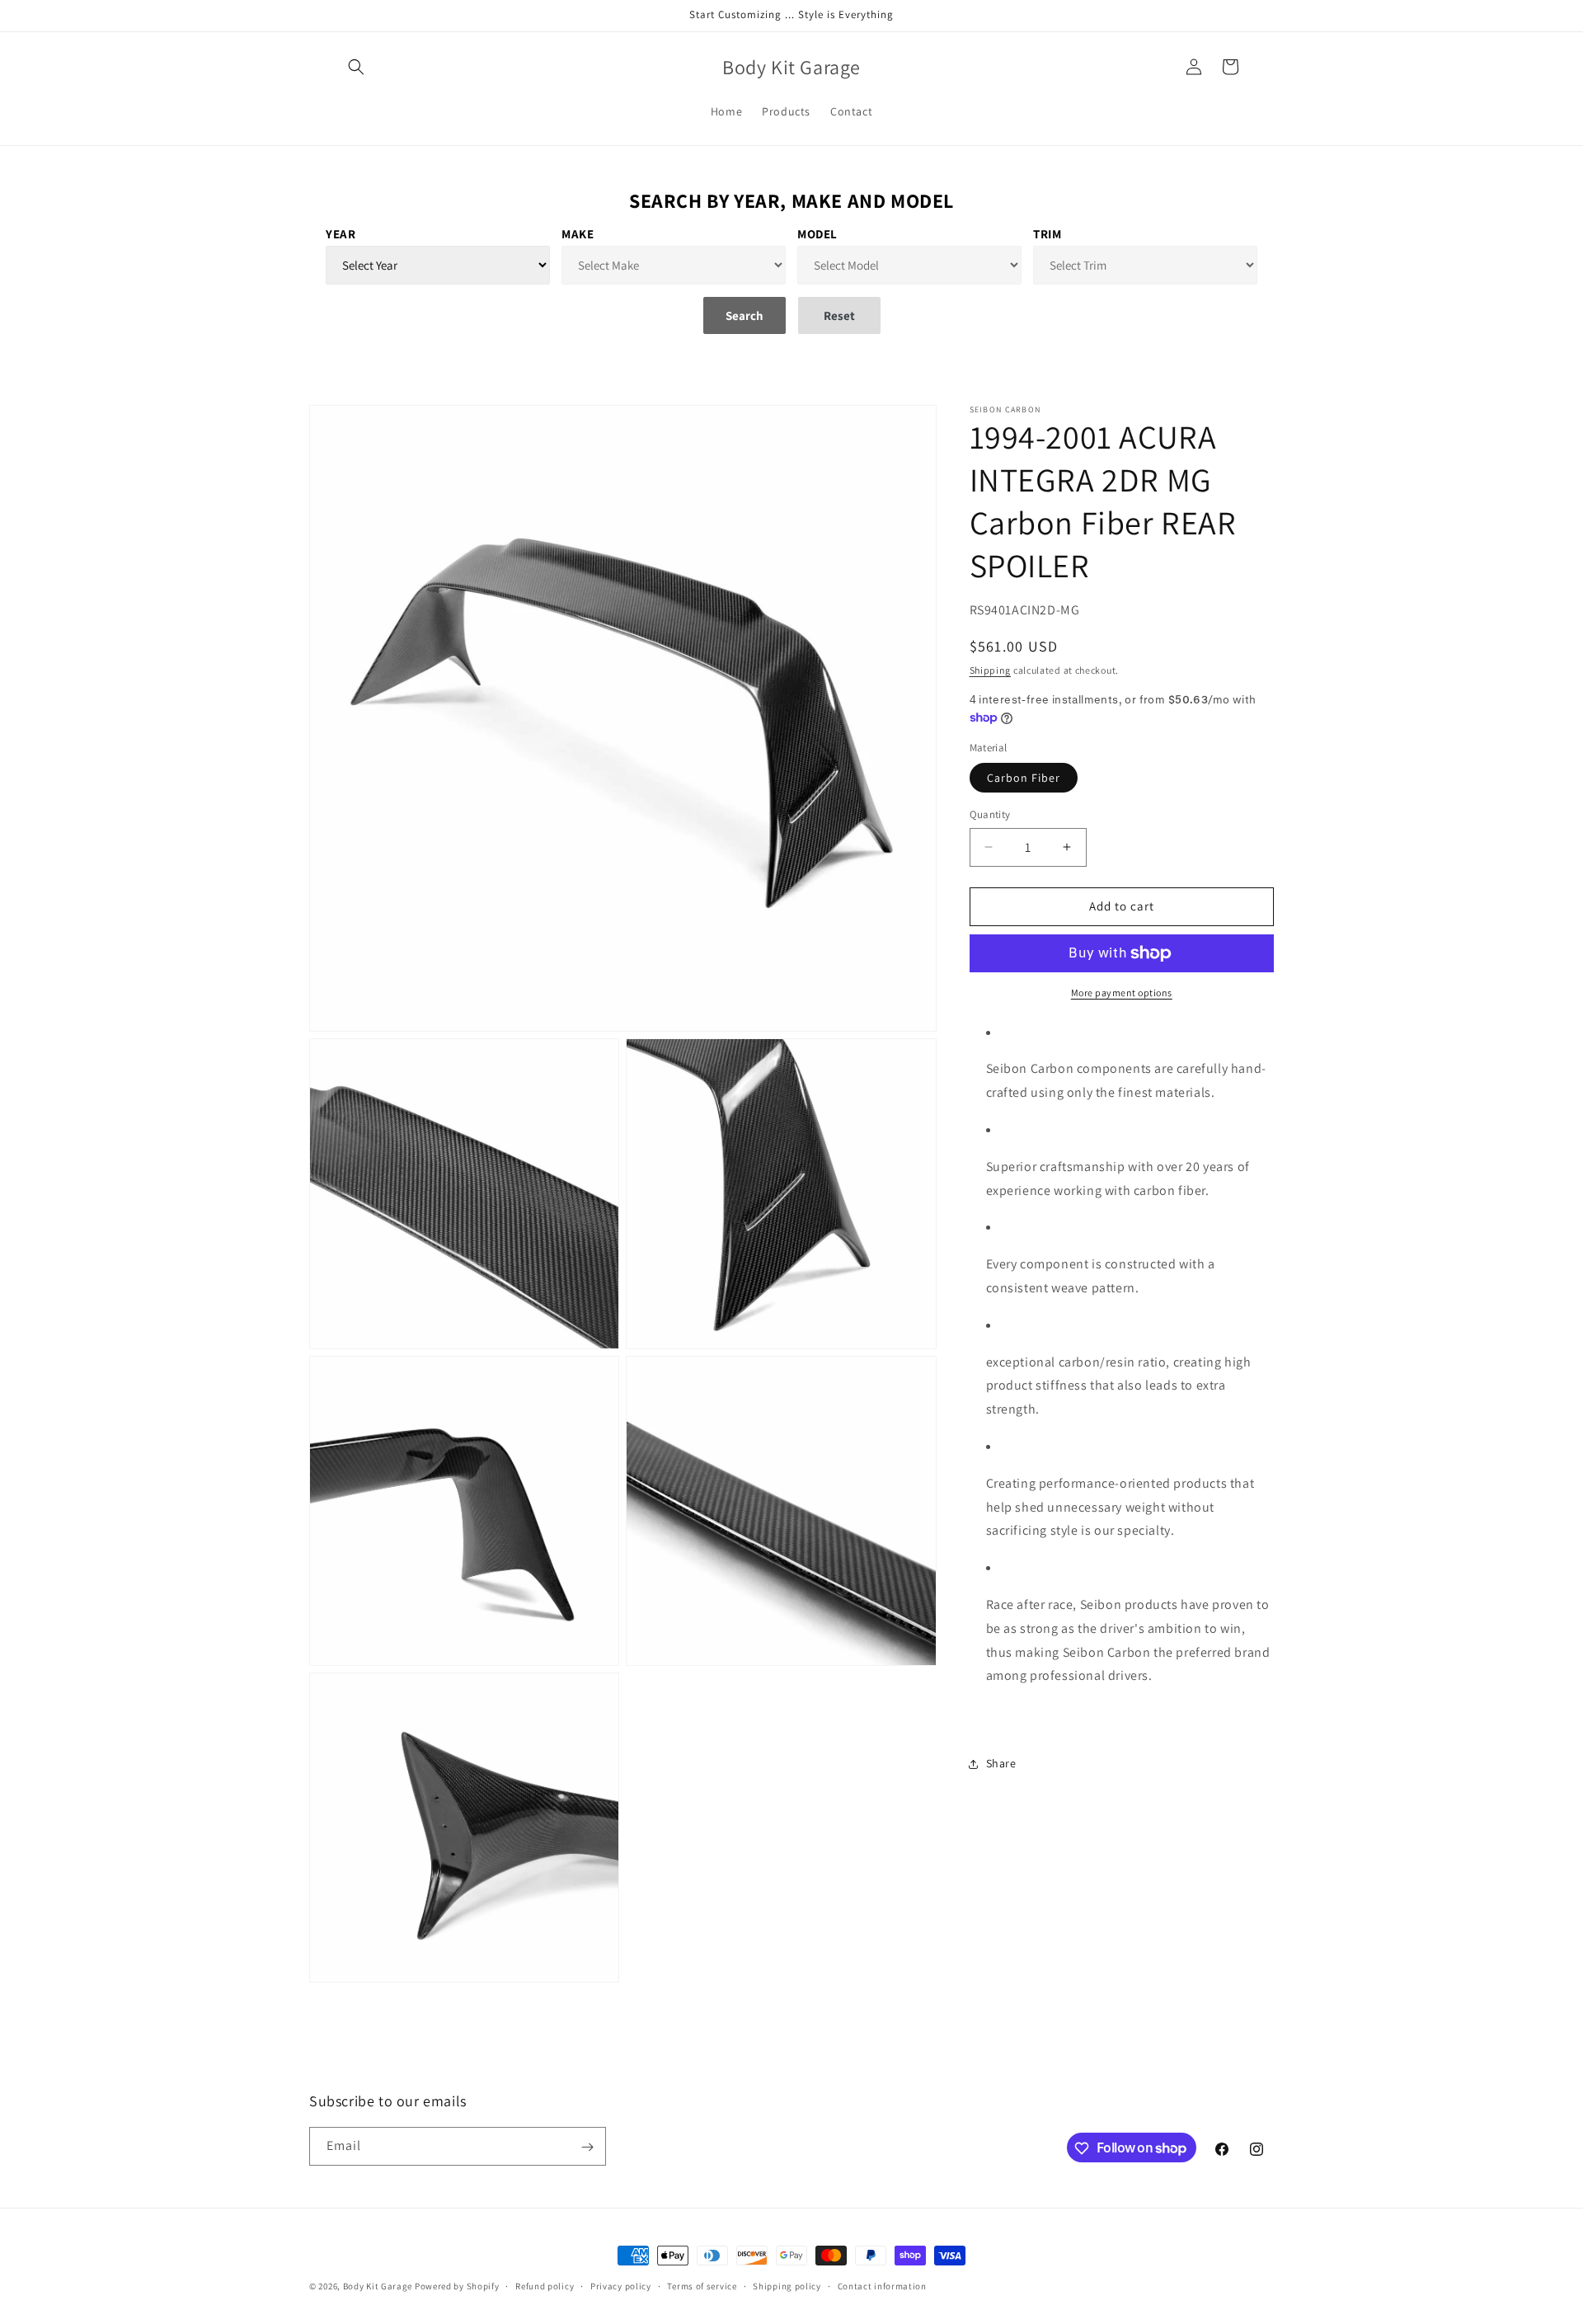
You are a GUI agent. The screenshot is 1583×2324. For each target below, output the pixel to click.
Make (578, 234)
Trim (1047, 234)
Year (341, 234)
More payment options (1122, 993)
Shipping (991, 670)
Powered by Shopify (457, 2286)
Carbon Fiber (1024, 778)
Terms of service (702, 2285)
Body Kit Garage (378, 2286)
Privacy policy (621, 2285)
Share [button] (1001, 1764)
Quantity (990, 814)
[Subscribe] (587, 2147)
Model (817, 234)
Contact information (882, 2285)
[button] (356, 67)
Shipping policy (787, 2285)
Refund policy (545, 2285)
